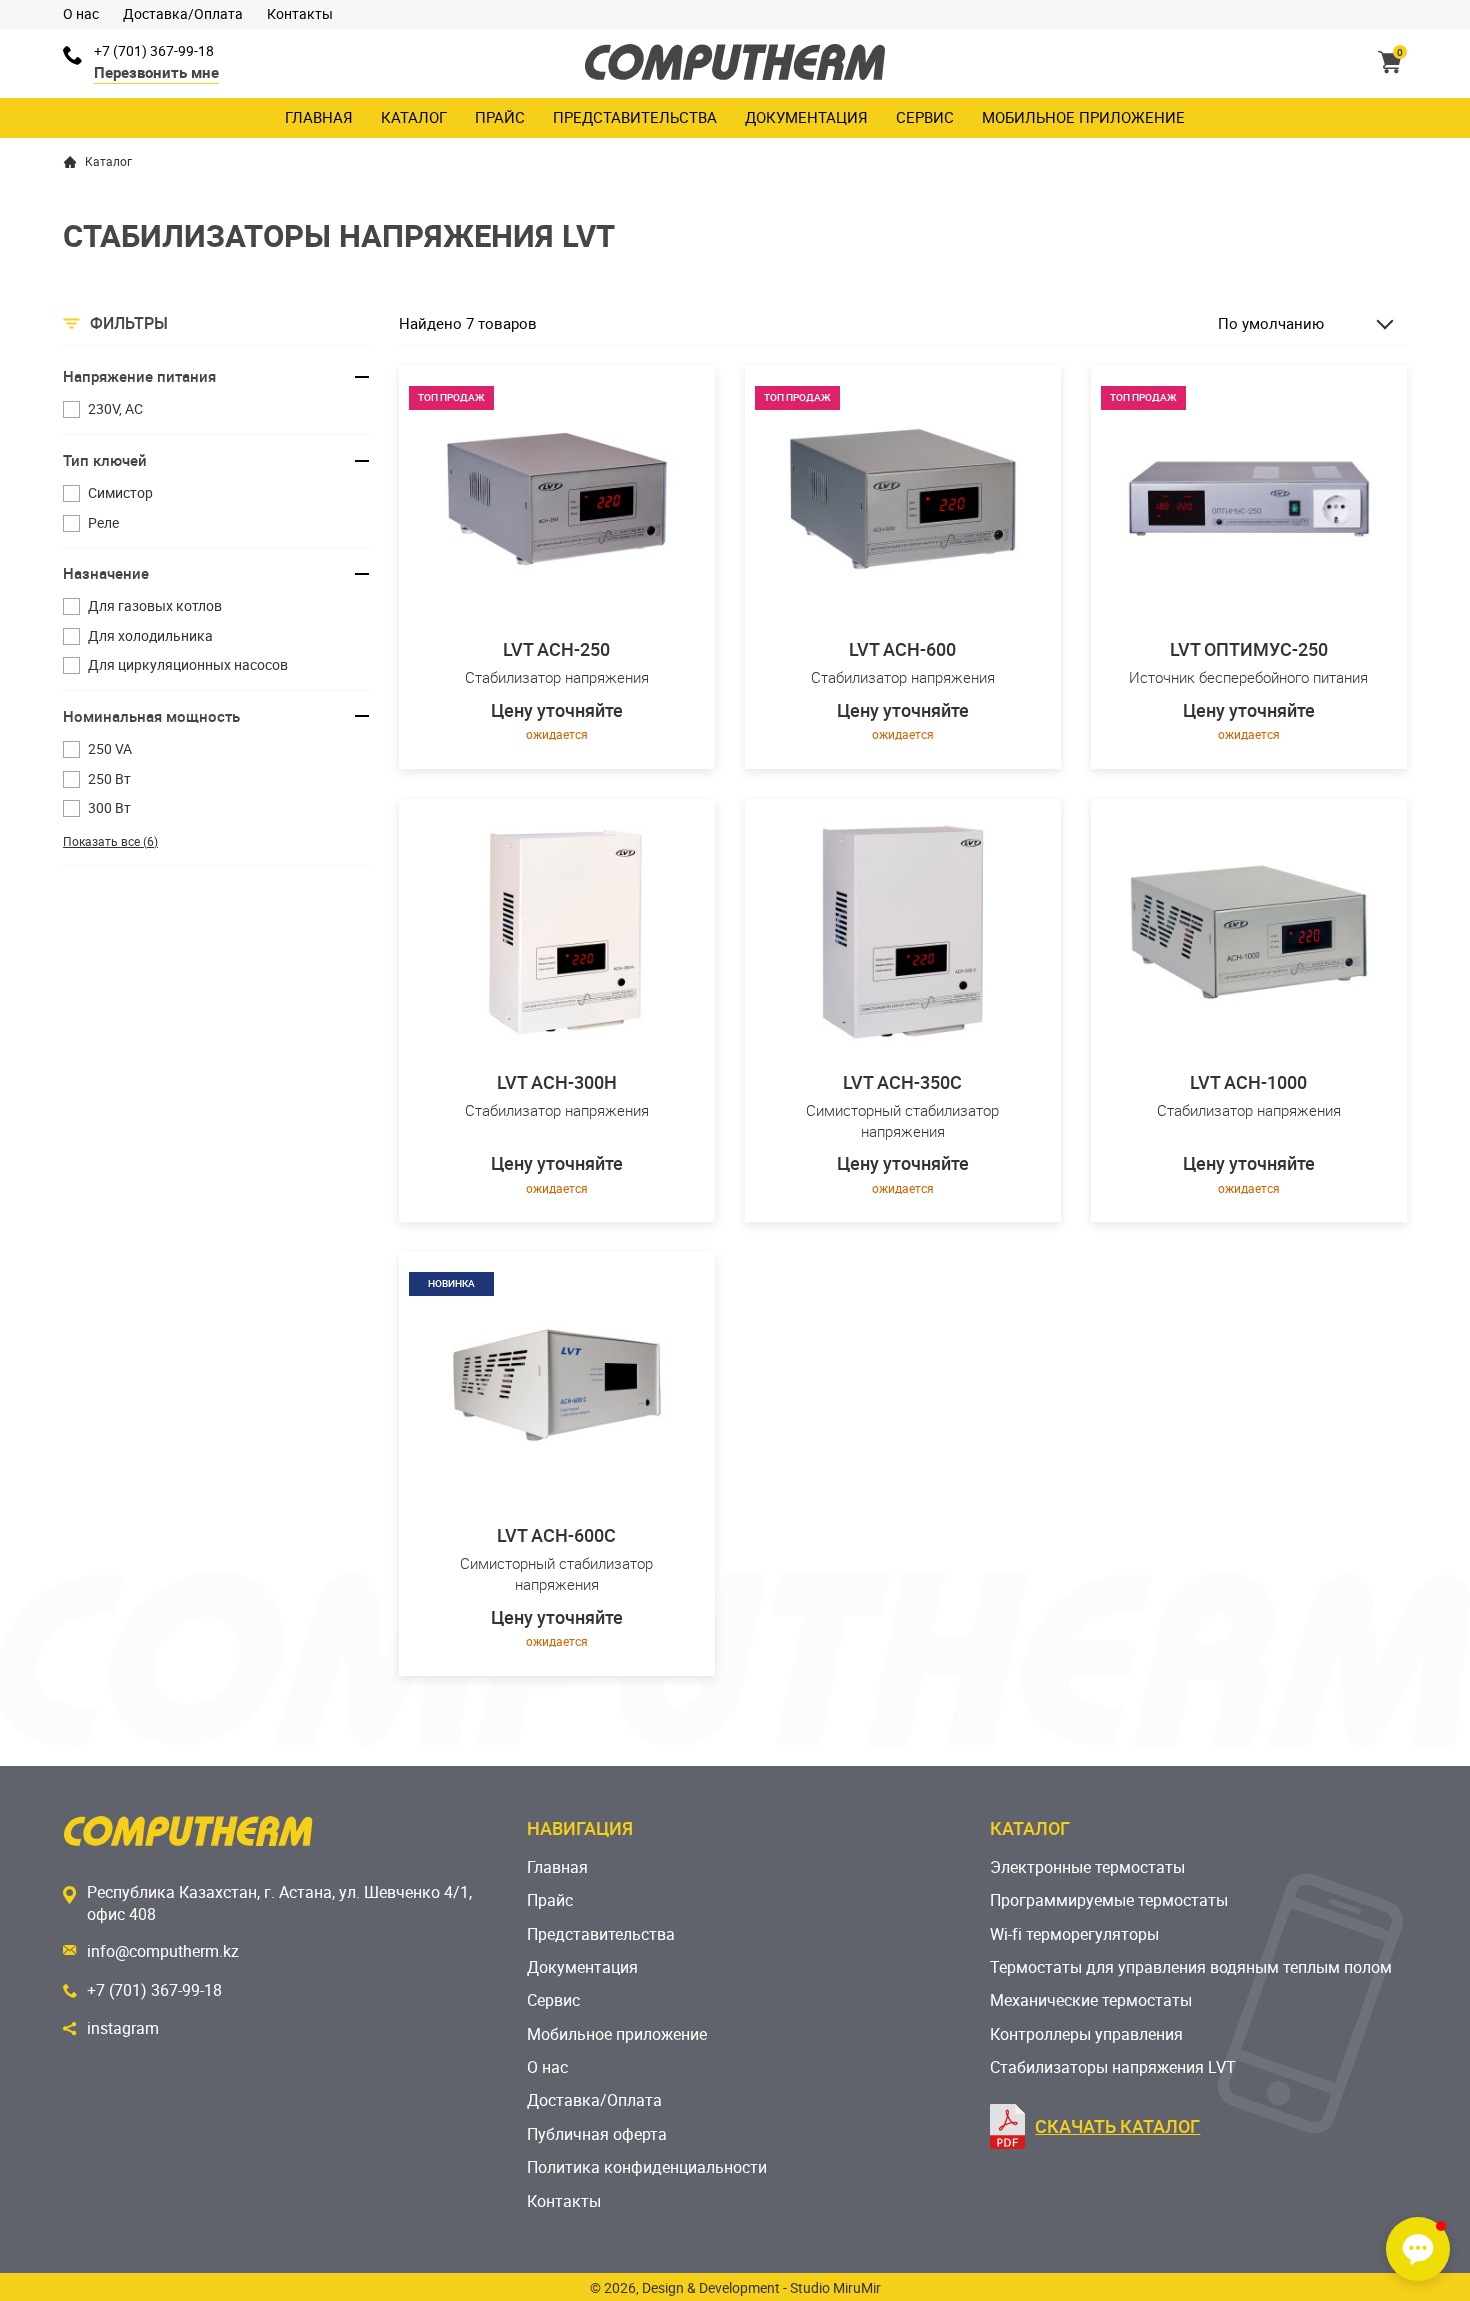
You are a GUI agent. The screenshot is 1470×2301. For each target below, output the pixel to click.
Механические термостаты (1091, 2000)
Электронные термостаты (1087, 1867)
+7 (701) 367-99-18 (154, 50)
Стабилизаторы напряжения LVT (1113, 2067)
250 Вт (109, 778)
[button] (1418, 2249)
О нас (81, 13)
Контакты (300, 13)
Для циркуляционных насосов (188, 664)
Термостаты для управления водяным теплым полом (1191, 1967)
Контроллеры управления (1086, 2034)
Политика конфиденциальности (647, 2167)
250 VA (110, 748)
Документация (806, 117)
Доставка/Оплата (183, 13)
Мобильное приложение (1083, 117)
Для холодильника (150, 635)
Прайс (500, 117)
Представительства (635, 117)
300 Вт (109, 807)
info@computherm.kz (163, 1951)
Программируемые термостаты (1109, 1900)
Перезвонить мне (156, 72)
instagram (123, 2028)
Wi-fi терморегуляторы (1074, 1934)
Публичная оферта (597, 2134)
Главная (319, 117)
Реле (103, 522)
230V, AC (115, 408)
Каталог (414, 117)
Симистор (120, 492)
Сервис (925, 117)
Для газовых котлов (155, 605)
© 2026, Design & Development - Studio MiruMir (735, 2287)
